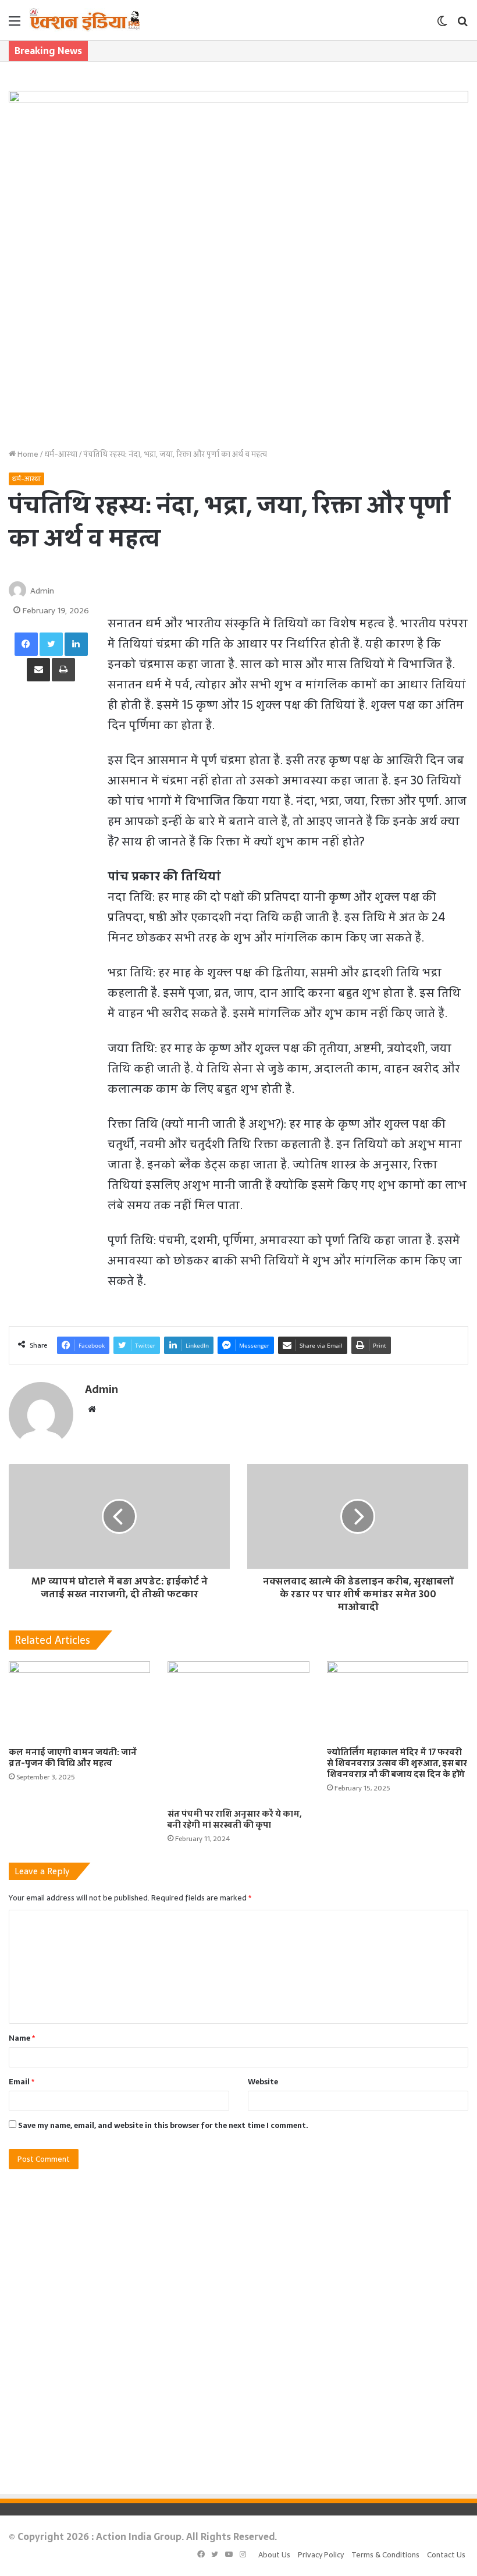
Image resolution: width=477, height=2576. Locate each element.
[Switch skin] (442, 25)
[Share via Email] (38, 670)
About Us (274, 2555)
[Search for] (462, 25)
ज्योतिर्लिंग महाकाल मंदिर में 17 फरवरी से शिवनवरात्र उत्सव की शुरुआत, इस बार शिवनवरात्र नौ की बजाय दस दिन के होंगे (397, 1763)
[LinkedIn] (76, 644)
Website (263, 2082)
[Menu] (15, 25)
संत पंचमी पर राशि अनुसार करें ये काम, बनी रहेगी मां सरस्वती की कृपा (234, 1819)
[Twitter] (51, 644)
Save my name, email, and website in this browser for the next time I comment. (163, 2125)
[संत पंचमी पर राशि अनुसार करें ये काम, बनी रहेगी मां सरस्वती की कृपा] (238, 1732)
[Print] (63, 670)
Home (27, 454)
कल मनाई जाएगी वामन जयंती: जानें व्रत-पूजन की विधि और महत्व (73, 1758)
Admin (42, 591)
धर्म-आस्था (61, 454)
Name (22, 2038)
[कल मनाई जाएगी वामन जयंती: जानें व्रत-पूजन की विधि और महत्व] (79, 1701)
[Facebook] (26, 644)
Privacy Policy (321, 2555)
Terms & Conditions (385, 2555)
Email (22, 2082)
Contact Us (446, 2555)
